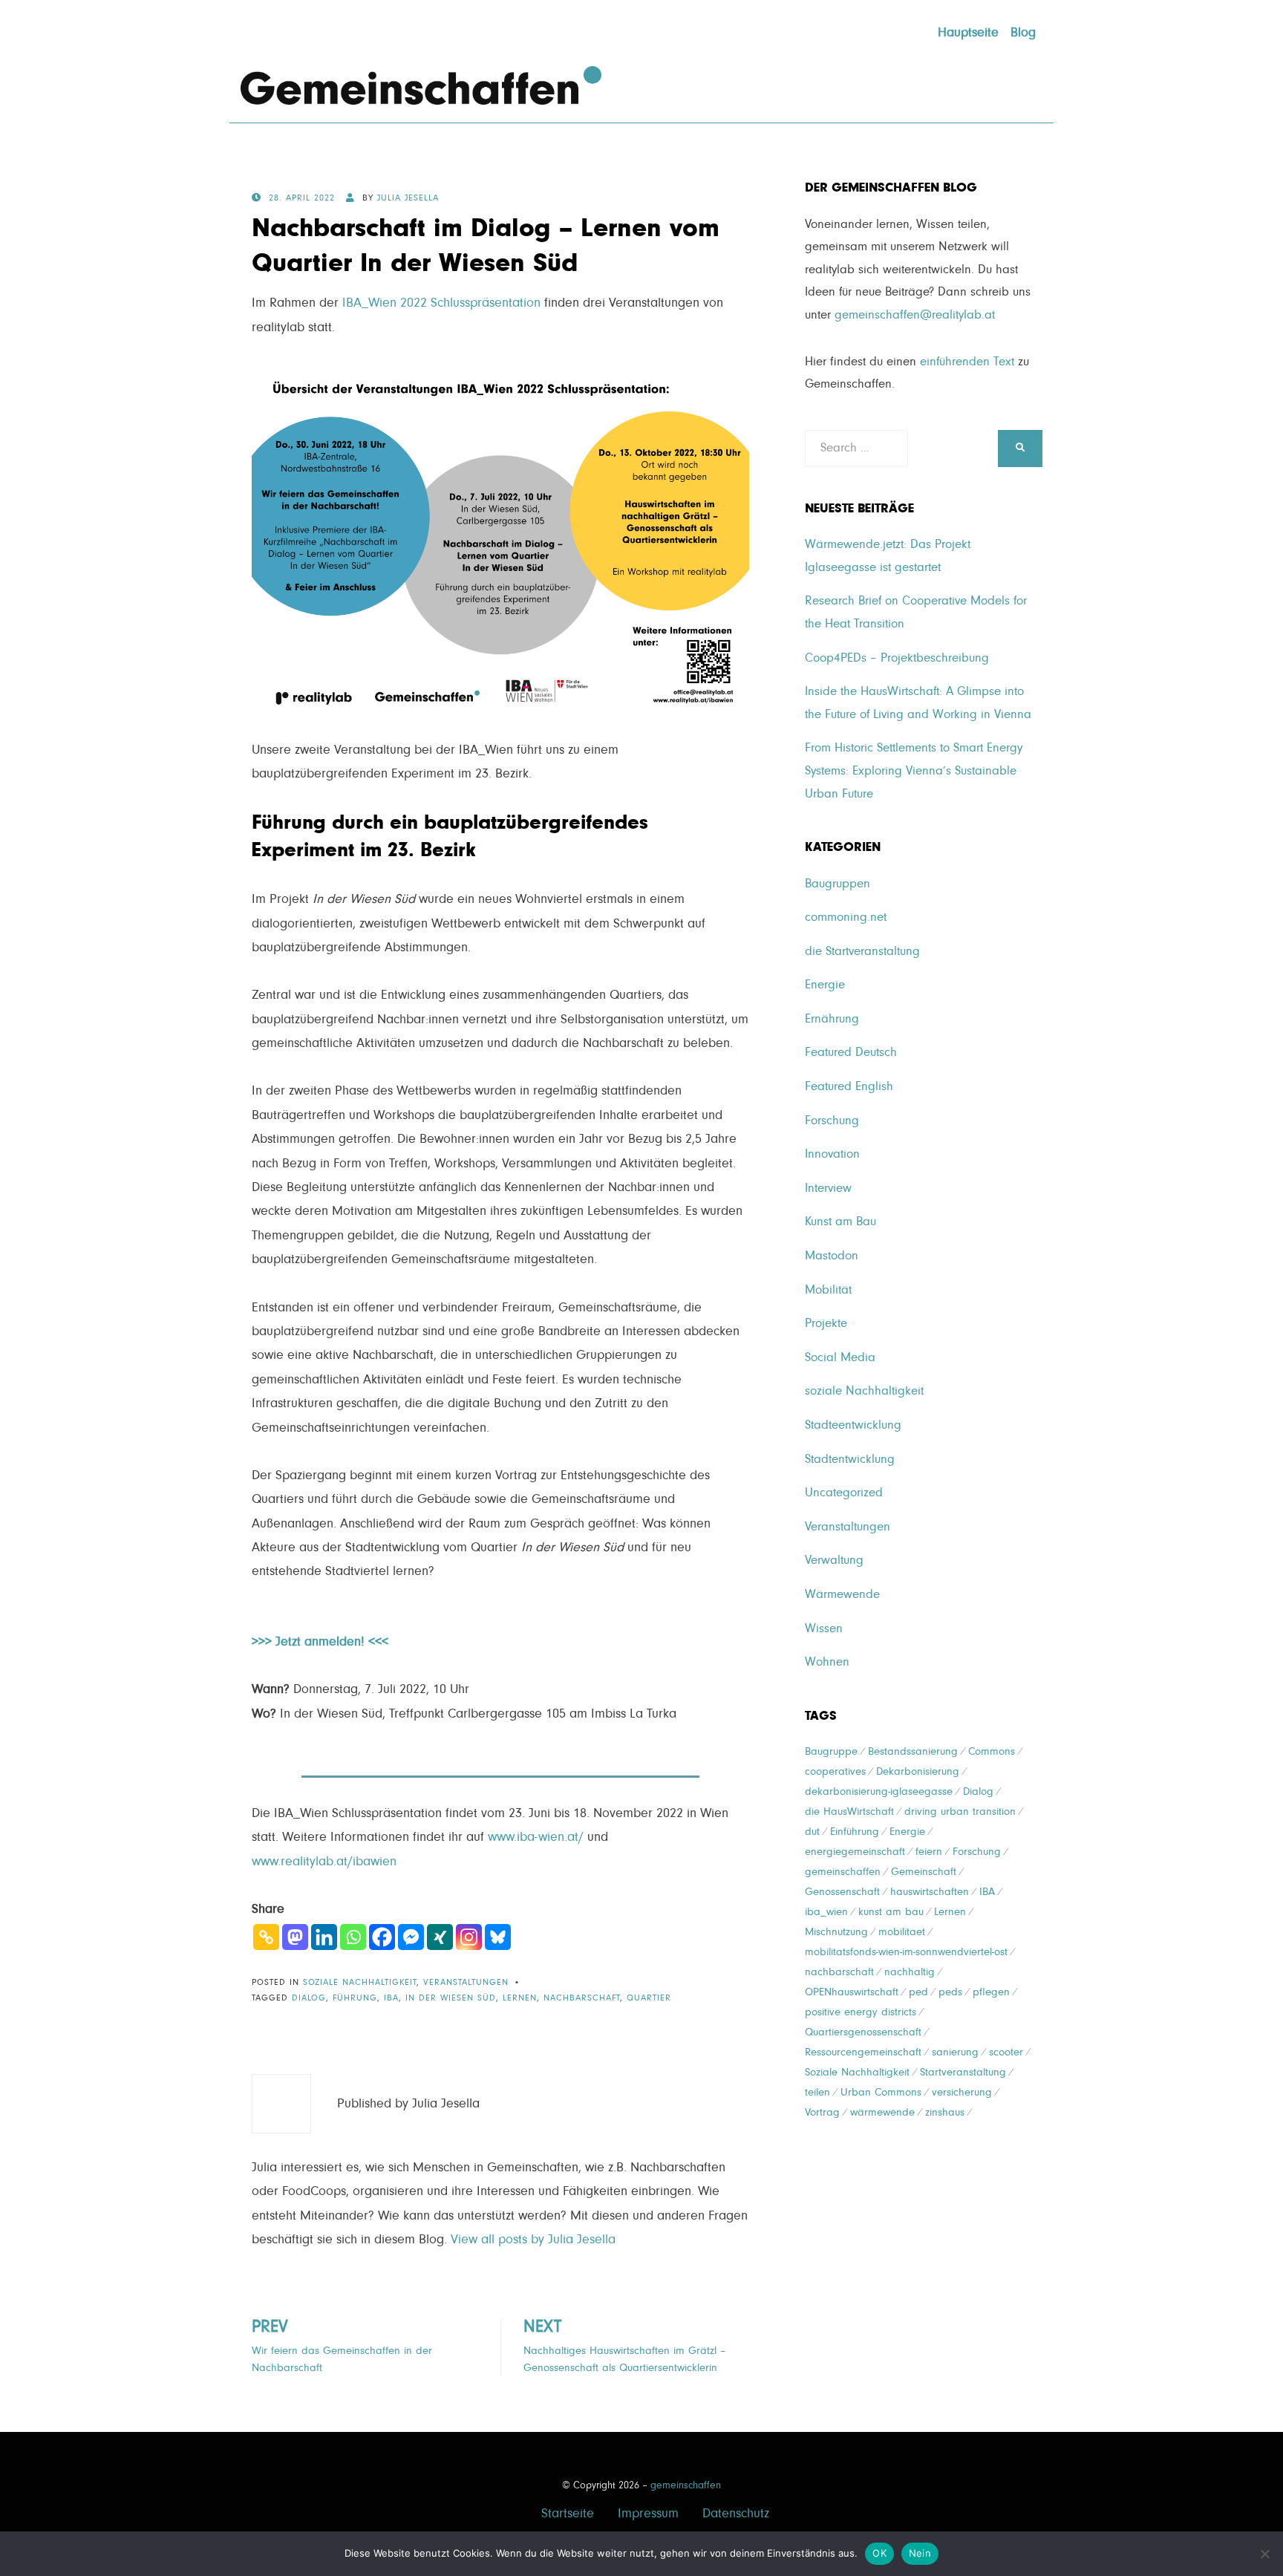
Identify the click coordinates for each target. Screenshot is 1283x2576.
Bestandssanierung (913, 1751)
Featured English (849, 1087)
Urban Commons (881, 2092)
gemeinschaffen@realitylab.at (915, 315)
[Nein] (1264, 2554)
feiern (929, 1852)
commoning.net (846, 917)
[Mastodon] (295, 1937)
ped (918, 1992)
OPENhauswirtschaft (852, 1992)
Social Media (840, 1358)
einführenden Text (967, 362)
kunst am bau (891, 1912)
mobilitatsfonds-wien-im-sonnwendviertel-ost (906, 1952)
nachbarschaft (582, 1998)
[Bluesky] (498, 1937)
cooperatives (835, 1771)
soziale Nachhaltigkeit (360, 1983)
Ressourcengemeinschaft (863, 2052)
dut (812, 1832)
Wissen (824, 1629)
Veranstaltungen (466, 1983)
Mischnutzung (836, 1932)
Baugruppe (831, 1751)
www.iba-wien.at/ (536, 1837)
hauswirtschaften (930, 1892)
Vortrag (822, 2112)
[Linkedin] (324, 1937)
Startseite (568, 2514)
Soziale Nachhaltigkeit (857, 2072)
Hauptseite (968, 33)
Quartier (649, 1998)
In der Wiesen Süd (451, 1998)
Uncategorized (844, 1493)
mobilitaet (902, 1932)
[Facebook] (382, 1937)
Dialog (309, 1998)
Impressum (648, 2514)
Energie (825, 985)
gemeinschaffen (843, 1872)
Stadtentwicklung (850, 1460)
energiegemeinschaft (855, 1852)
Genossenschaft (842, 1892)
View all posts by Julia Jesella (533, 2240)
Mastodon (832, 1256)
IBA (391, 1998)
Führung (355, 1998)
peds (950, 1992)
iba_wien (826, 1912)
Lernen (520, 1998)
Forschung (832, 1121)
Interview (828, 1188)
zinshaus (945, 2112)
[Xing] (440, 1937)
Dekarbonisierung (918, 1771)
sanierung (955, 2052)
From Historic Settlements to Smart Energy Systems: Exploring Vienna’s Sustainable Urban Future (914, 771)
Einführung (855, 1832)
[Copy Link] (266, 1937)
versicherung (962, 2092)
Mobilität (828, 1290)
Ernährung (832, 1019)
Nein (920, 2553)
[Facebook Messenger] (411, 1937)
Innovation (832, 1154)
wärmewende (882, 2112)
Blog (1023, 33)
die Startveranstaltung (862, 952)
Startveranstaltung (963, 2072)
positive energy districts (861, 2012)
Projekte (826, 1324)
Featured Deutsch (851, 1053)
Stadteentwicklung (853, 1425)
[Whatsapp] (353, 1937)
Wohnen (827, 1662)
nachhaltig (910, 1972)
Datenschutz (736, 2514)
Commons (992, 1751)
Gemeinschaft (924, 1872)
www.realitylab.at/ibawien (324, 1862)
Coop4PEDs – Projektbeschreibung (897, 658)
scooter (1006, 2052)
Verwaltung (834, 1561)
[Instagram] (469, 1937)
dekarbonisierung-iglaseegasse (879, 1791)
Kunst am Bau (840, 1222)
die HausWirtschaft (849, 1812)
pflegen (991, 1992)
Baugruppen (838, 884)
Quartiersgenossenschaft (863, 2032)
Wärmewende (842, 1595)
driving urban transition (960, 1812)
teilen (817, 2092)
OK (879, 2553)
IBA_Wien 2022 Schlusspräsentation (441, 303)
